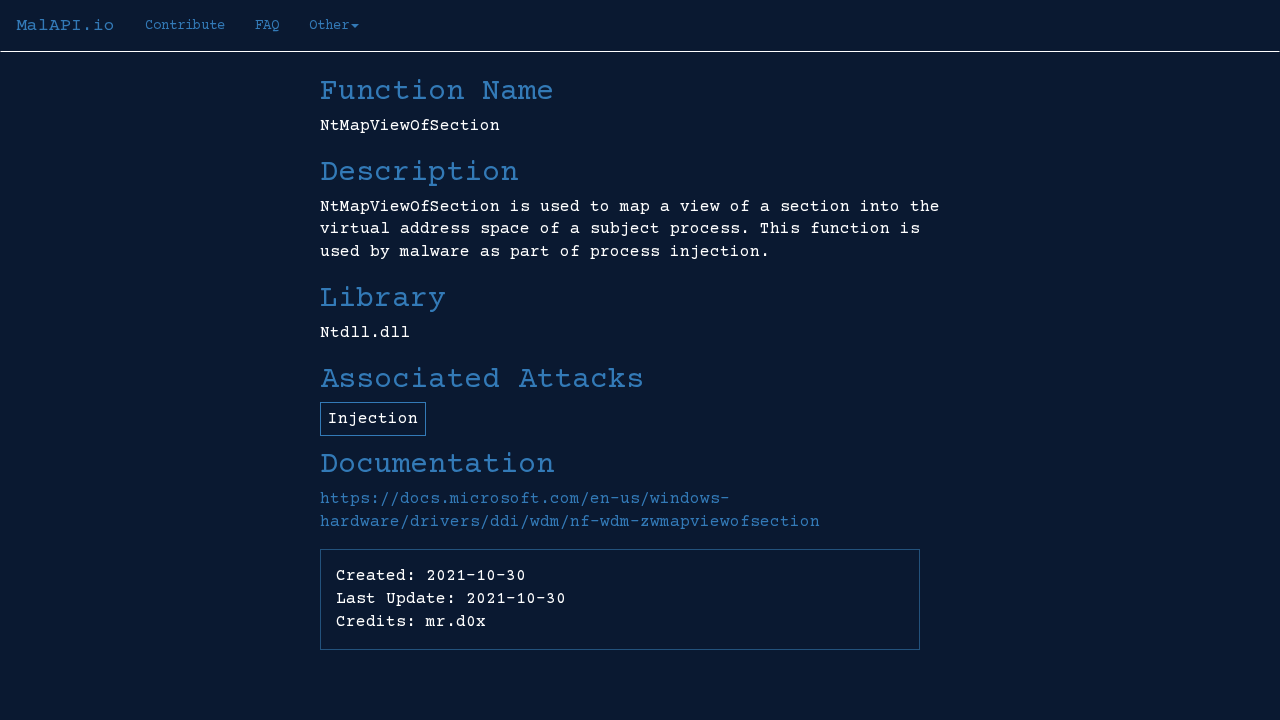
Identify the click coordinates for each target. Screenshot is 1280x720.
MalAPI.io (65, 26)
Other (329, 26)
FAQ (267, 26)
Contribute (185, 26)
